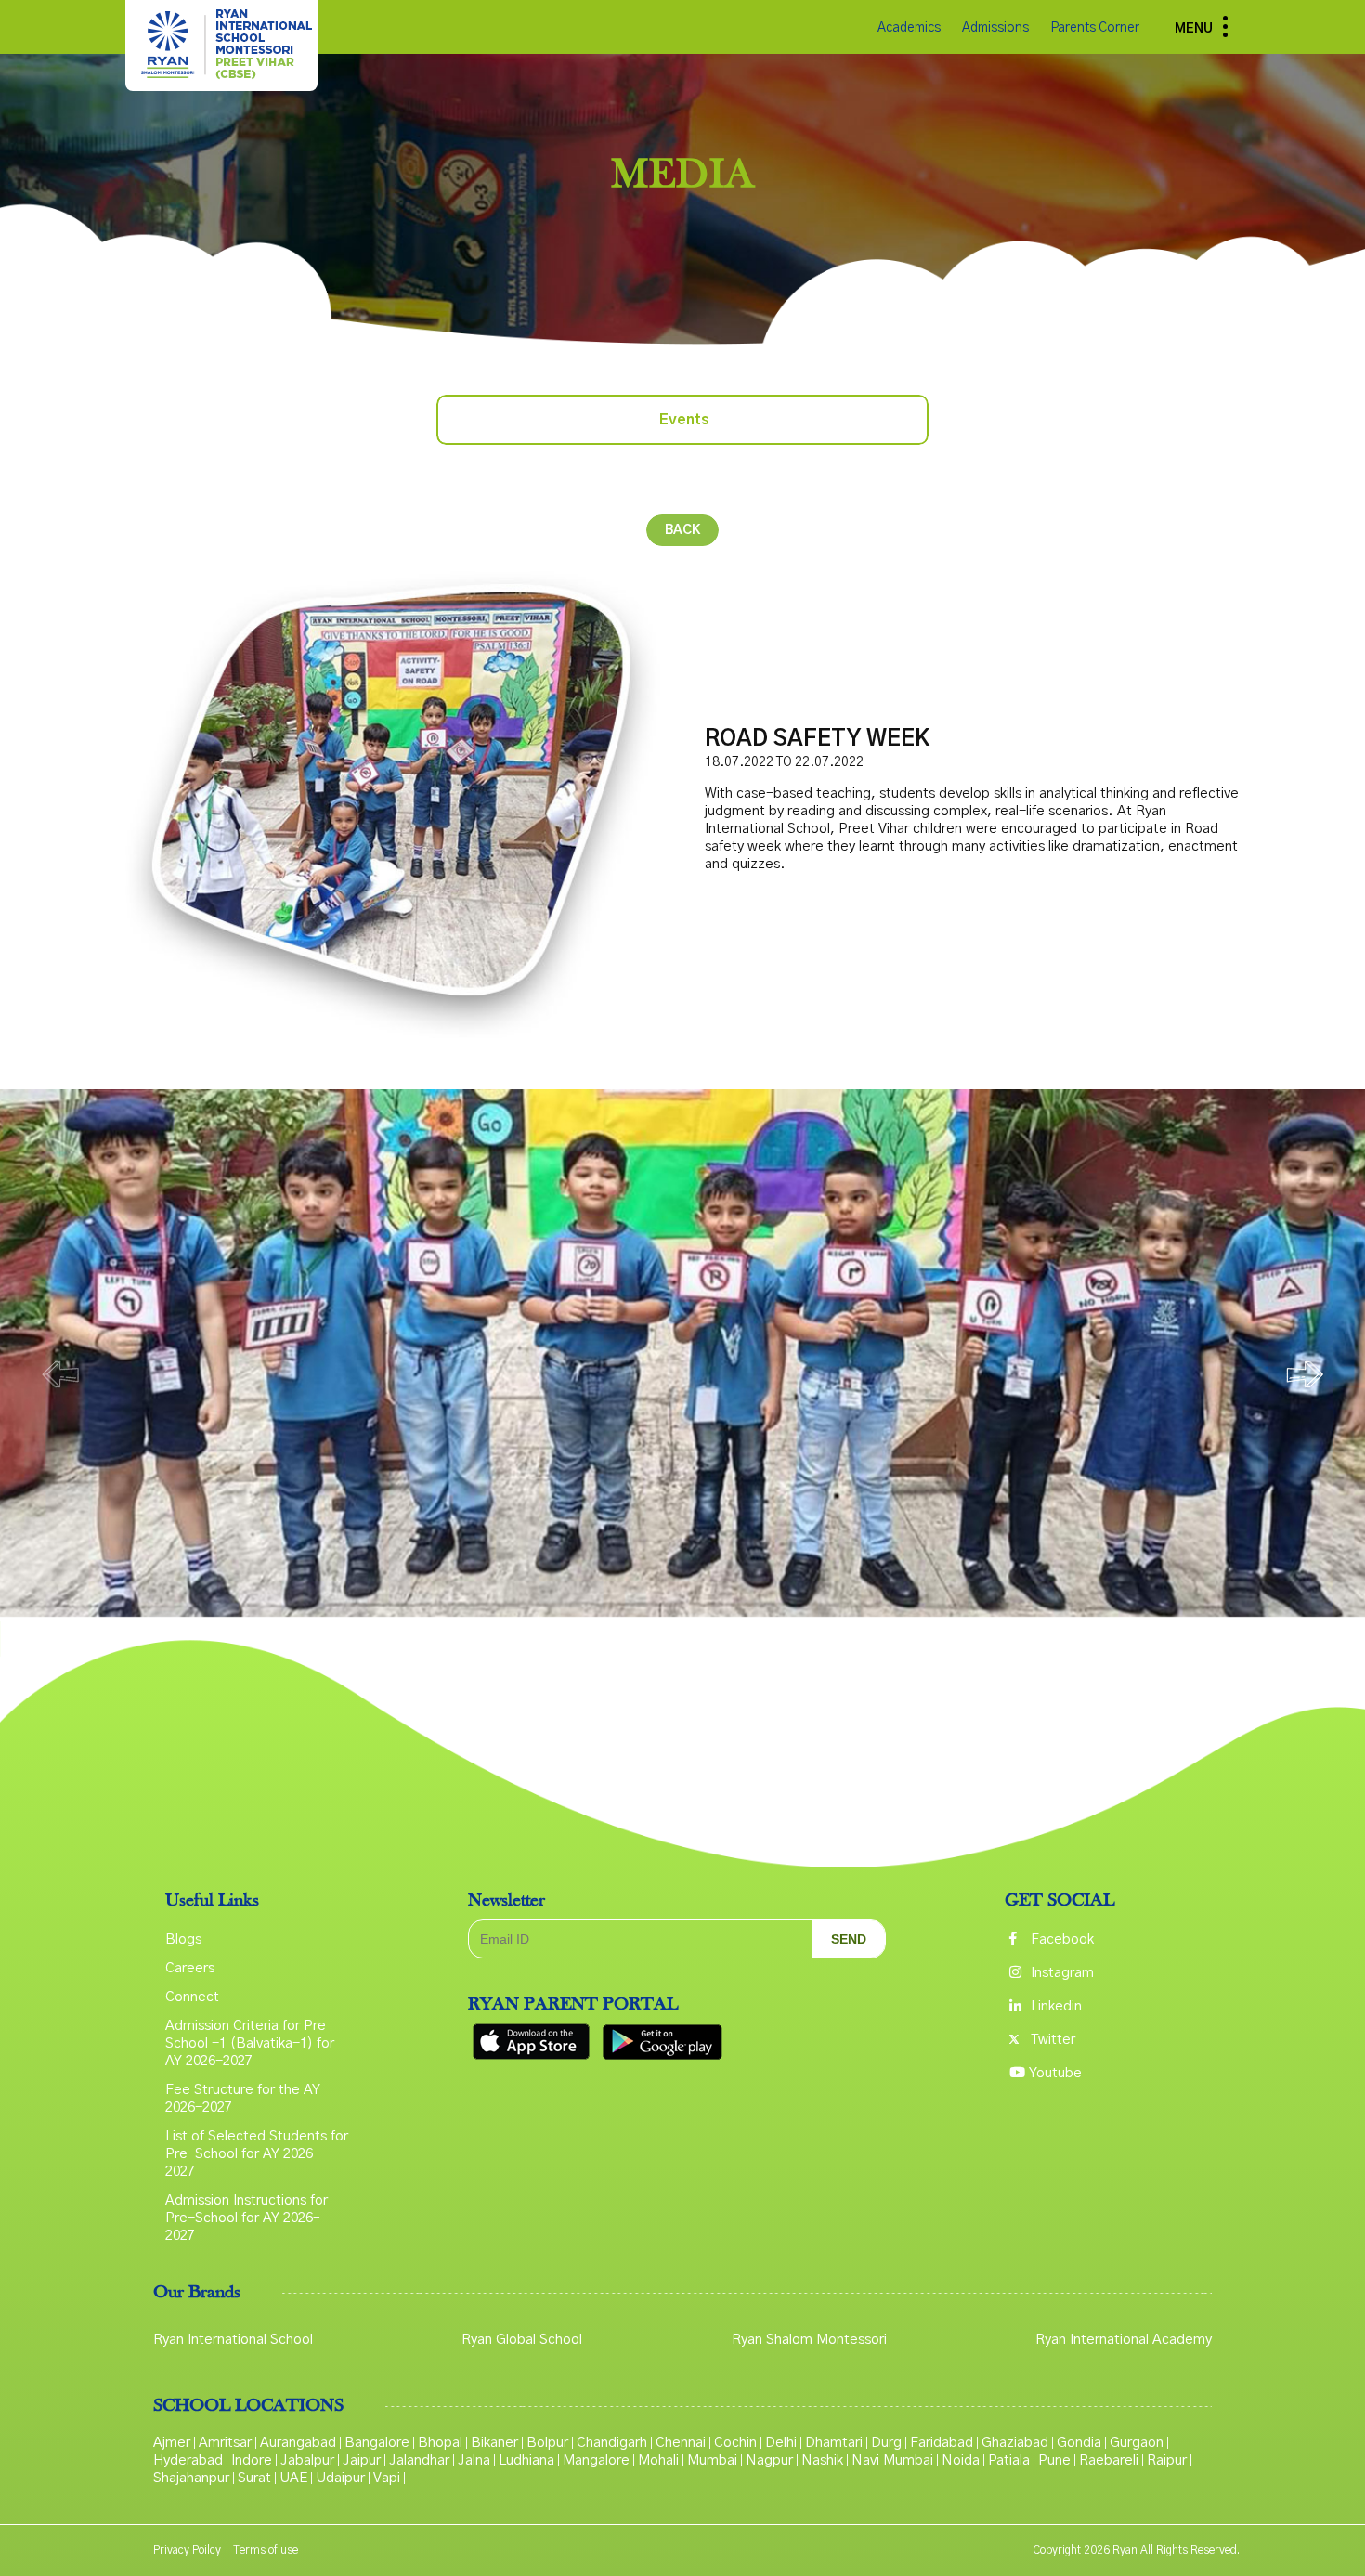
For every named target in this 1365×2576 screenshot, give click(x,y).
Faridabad (942, 2443)
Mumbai (712, 2460)
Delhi (781, 2443)
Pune (1054, 2460)
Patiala (1009, 2460)
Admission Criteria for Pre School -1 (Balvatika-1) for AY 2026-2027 (250, 2043)
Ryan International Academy (1124, 2340)
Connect (192, 1997)
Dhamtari (834, 2443)
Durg (886, 2443)
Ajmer (172, 2443)
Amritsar (225, 2443)
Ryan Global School (522, 2340)
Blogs (183, 1939)
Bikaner (494, 2443)
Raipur (1167, 2460)
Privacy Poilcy (187, 2550)
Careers (190, 1968)
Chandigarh (612, 2443)
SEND (849, 1939)
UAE (293, 2478)
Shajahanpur (191, 2478)
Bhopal (440, 2443)
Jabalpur (307, 2460)
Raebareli (1109, 2460)
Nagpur (769, 2460)
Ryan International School (233, 2340)
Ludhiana (526, 2460)
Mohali (658, 2460)
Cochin (735, 2443)
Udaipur (340, 2478)
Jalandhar (419, 2460)
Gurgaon (1137, 2443)
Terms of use (266, 2550)
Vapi (387, 2478)
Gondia (1079, 2443)
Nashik (822, 2460)
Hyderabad (188, 2460)
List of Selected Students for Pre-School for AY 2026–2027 (257, 2154)
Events (684, 420)
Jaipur (362, 2460)
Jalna (474, 2460)
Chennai (681, 2443)
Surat (254, 2478)
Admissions (997, 28)
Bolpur (547, 2443)
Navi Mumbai (892, 2460)
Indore (252, 2460)
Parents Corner (1095, 28)
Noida (961, 2460)
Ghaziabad (1015, 2443)
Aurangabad (298, 2443)
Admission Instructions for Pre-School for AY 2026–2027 (247, 2218)
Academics (910, 28)
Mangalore (596, 2460)
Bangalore (377, 2443)
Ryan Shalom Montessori (809, 2340)
